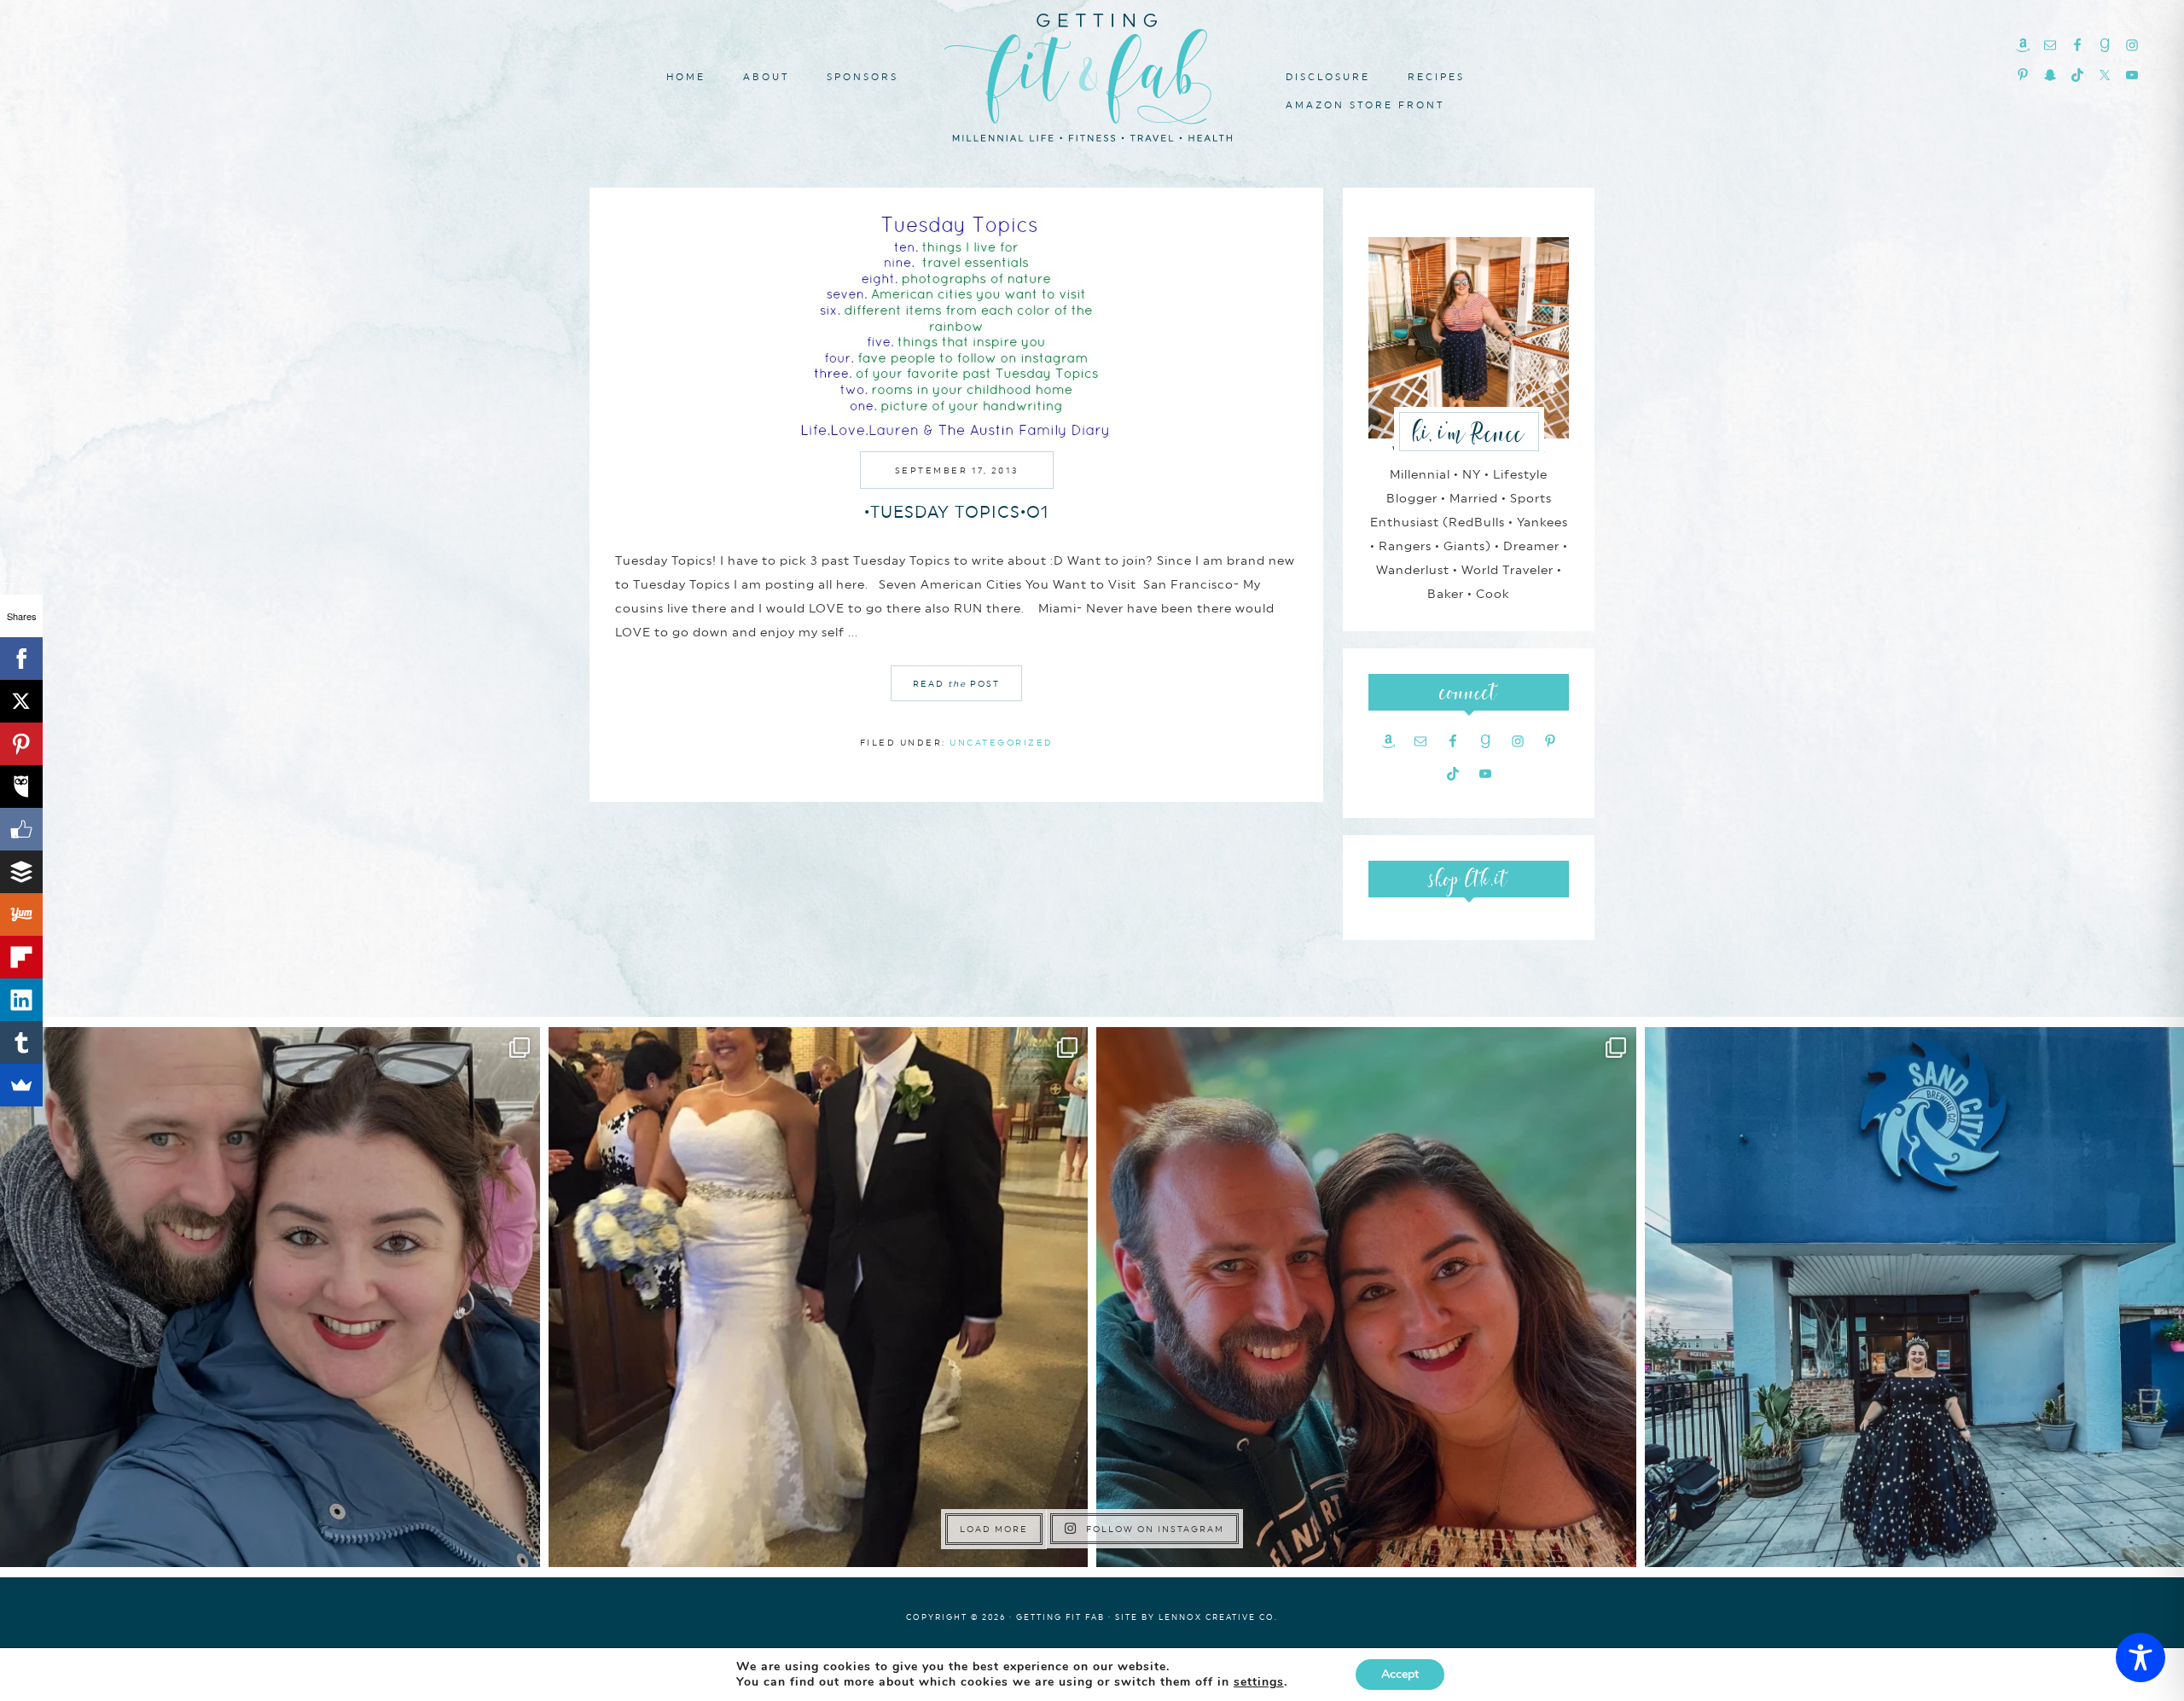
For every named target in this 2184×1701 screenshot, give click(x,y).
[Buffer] (21, 872)
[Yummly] (21, 914)
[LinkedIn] (21, 1000)
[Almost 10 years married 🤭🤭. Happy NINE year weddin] (819, 1297)
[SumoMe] (21, 1085)
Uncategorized (1002, 742)
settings (1259, 1682)
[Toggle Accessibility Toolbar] (2140, 1657)
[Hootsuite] (21, 787)
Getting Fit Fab (1092, 75)
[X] (21, 701)
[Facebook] (21, 659)
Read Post (956, 683)
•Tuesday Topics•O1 (957, 512)
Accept (1400, 1674)
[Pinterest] (21, 744)
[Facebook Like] (21, 829)
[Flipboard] (21, 957)
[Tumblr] (21, 1042)
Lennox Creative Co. (1218, 1617)
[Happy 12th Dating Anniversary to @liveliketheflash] (1366, 1297)
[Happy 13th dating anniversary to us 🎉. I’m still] (270, 1297)
